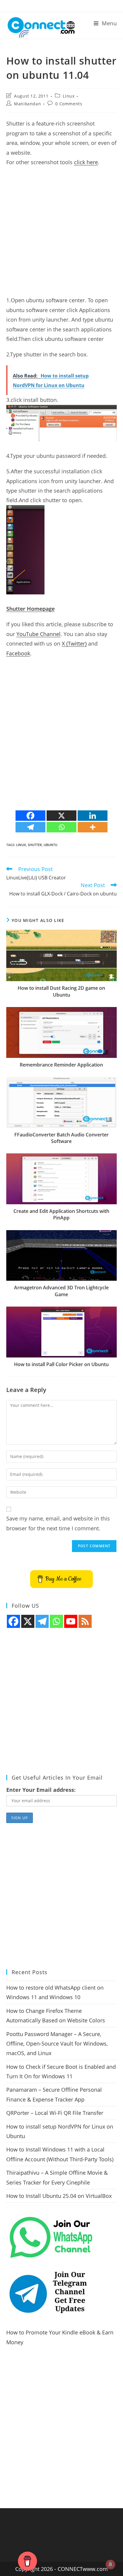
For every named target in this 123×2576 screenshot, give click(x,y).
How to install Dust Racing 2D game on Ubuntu (61, 991)
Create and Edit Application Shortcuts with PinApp (61, 1214)
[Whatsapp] (61, 827)
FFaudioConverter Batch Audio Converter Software (61, 1138)
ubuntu (50, 845)
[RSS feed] (85, 1621)
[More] (93, 827)
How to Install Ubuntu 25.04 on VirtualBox (59, 2196)
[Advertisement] (61, 234)
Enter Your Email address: (41, 1790)
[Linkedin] (93, 816)
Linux (69, 96)
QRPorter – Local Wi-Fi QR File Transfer (55, 2113)
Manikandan (27, 104)
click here (86, 162)
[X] (61, 816)
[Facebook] (30, 816)
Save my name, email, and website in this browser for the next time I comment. (58, 1523)
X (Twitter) (74, 643)
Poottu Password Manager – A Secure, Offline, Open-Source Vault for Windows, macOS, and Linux (57, 2044)
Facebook (18, 653)
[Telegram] (30, 827)
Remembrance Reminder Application (61, 1065)
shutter (35, 845)
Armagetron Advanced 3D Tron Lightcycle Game (61, 1291)
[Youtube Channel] (71, 1621)
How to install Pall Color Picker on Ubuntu (61, 1364)
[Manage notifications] (110, 2564)
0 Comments (69, 104)
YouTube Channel (39, 634)
